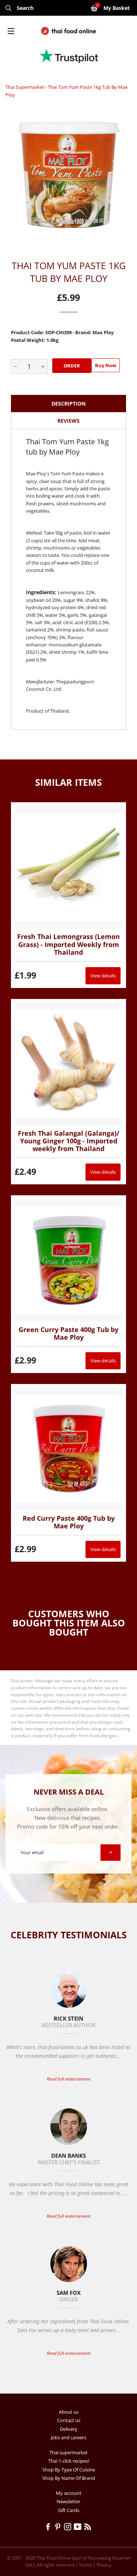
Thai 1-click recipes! (69, 2461)
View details (103, 976)
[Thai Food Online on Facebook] (49, 2528)
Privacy (104, 2565)
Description (68, 403)
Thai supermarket (25, 87)
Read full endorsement (69, 2079)
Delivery (69, 2429)
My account (69, 2493)
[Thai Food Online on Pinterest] (59, 2528)
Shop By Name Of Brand (69, 2478)
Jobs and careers (68, 2437)
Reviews (68, 421)
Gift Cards (69, 2510)
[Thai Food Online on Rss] (88, 2528)
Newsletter (68, 2501)
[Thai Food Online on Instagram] (69, 2528)
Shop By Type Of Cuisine (69, 2470)
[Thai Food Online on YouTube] (79, 2528)
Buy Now (106, 365)
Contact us (69, 2420)
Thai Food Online (54, 2558)
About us (69, 2412)
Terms (85, 2565)
